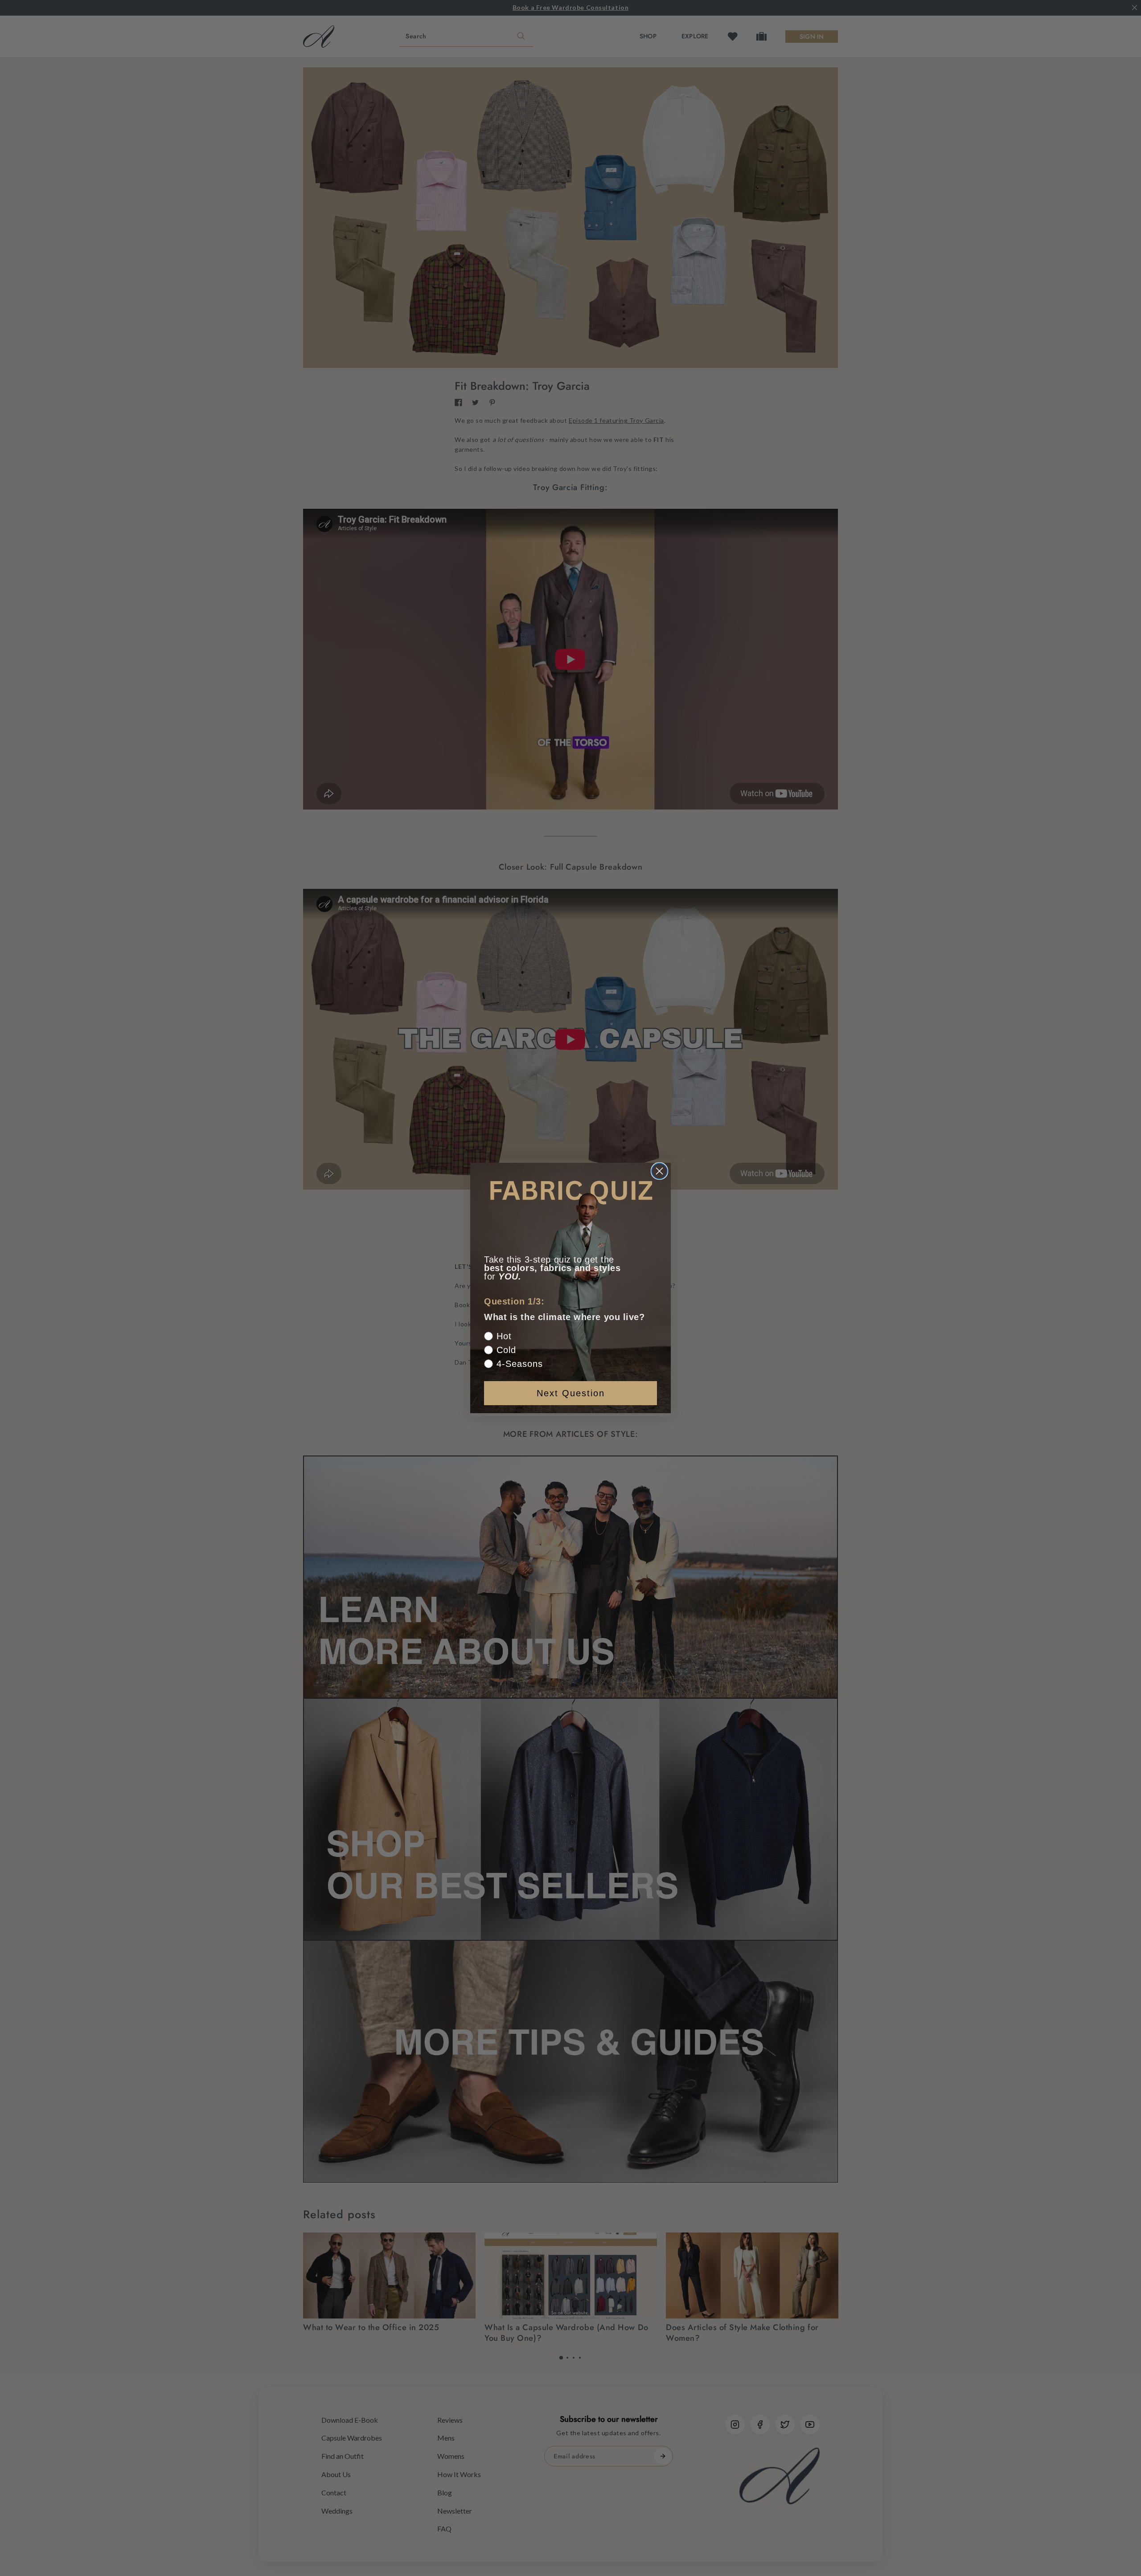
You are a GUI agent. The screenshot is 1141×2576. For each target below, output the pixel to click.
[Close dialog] (659, 1171)
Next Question (571, 1393)
